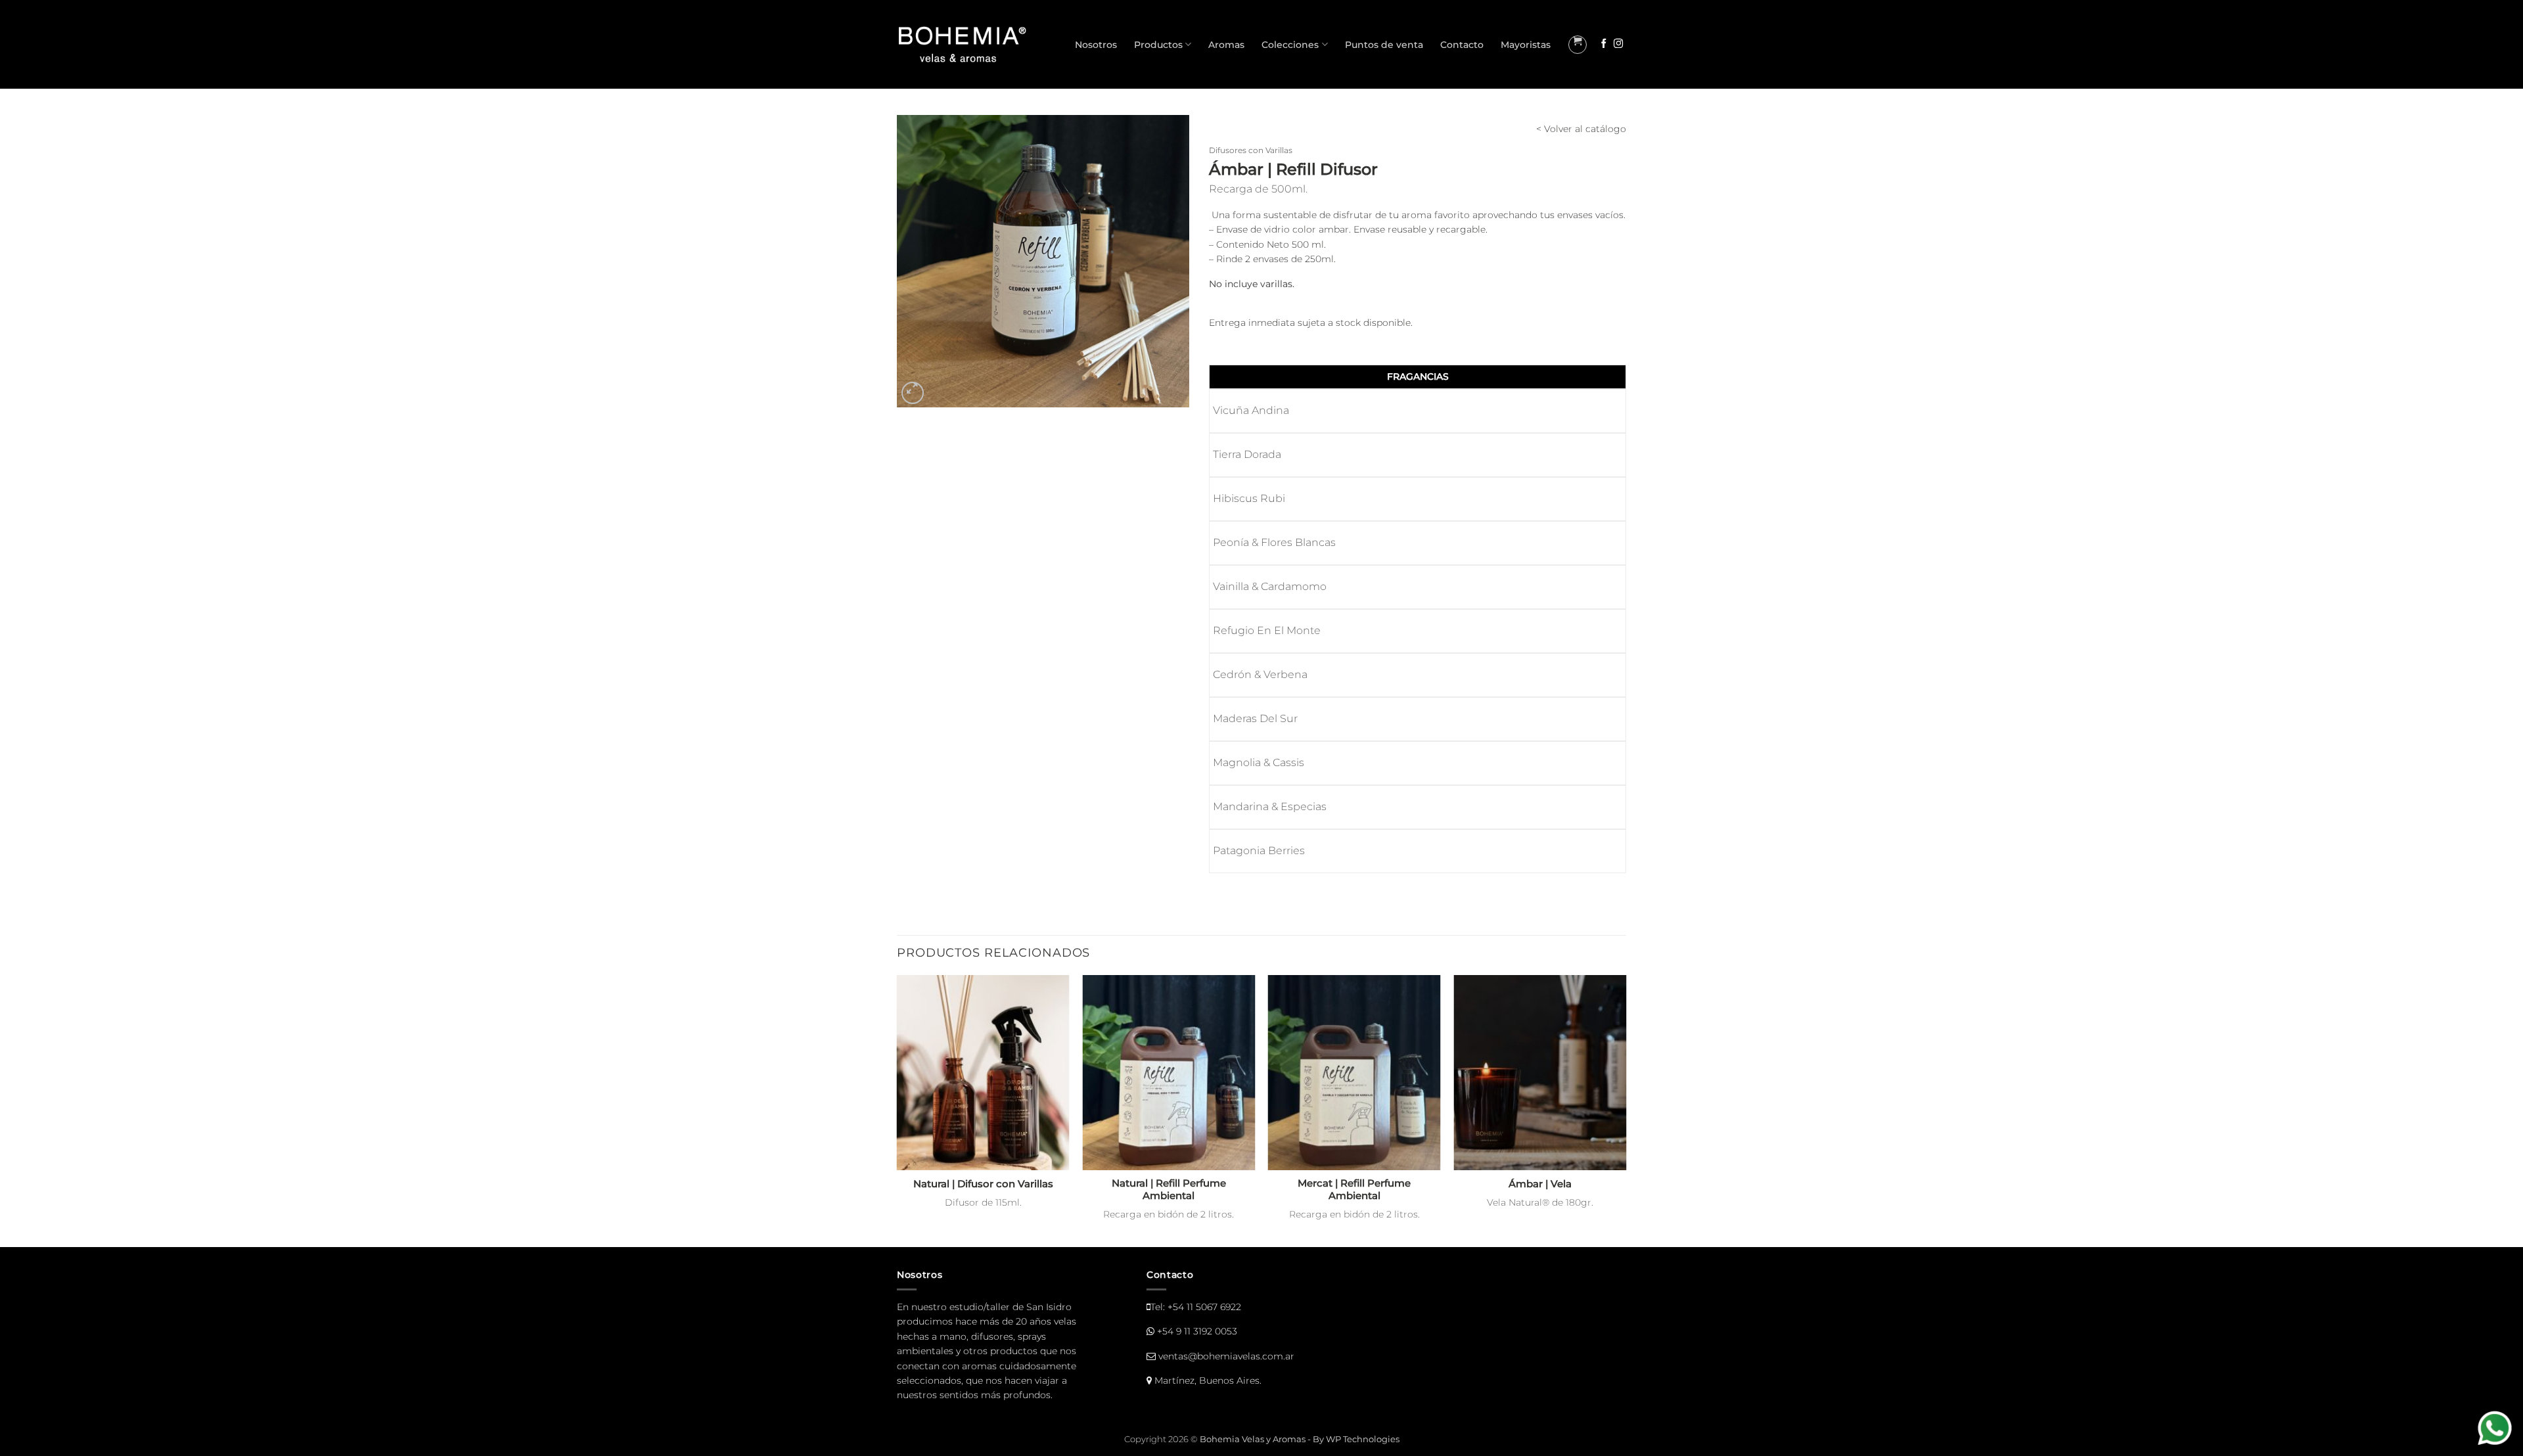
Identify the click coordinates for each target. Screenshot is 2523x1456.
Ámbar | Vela (1540, 1184)
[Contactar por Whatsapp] (2496, 1429)
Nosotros (1096, 45)
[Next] (1625, 1110)
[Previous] (898, 1110)
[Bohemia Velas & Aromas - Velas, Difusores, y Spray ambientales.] (963, 44)
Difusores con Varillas (1251, 150)
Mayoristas (1526, 45)
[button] (1578, 45)
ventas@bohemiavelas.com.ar (1226, 1356)
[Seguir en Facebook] (1604, 44)
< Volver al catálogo (1581, 129)
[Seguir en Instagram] (1618, 44)
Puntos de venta (1384, 45)
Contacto (1462, 45)
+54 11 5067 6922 (1204, 1307)
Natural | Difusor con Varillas (983, 1184)
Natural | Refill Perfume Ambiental (1169, 1190)
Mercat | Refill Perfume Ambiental (1354, 1190)
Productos (1158, 45)
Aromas (1226, 45)
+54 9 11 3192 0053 (1197, 1331)
